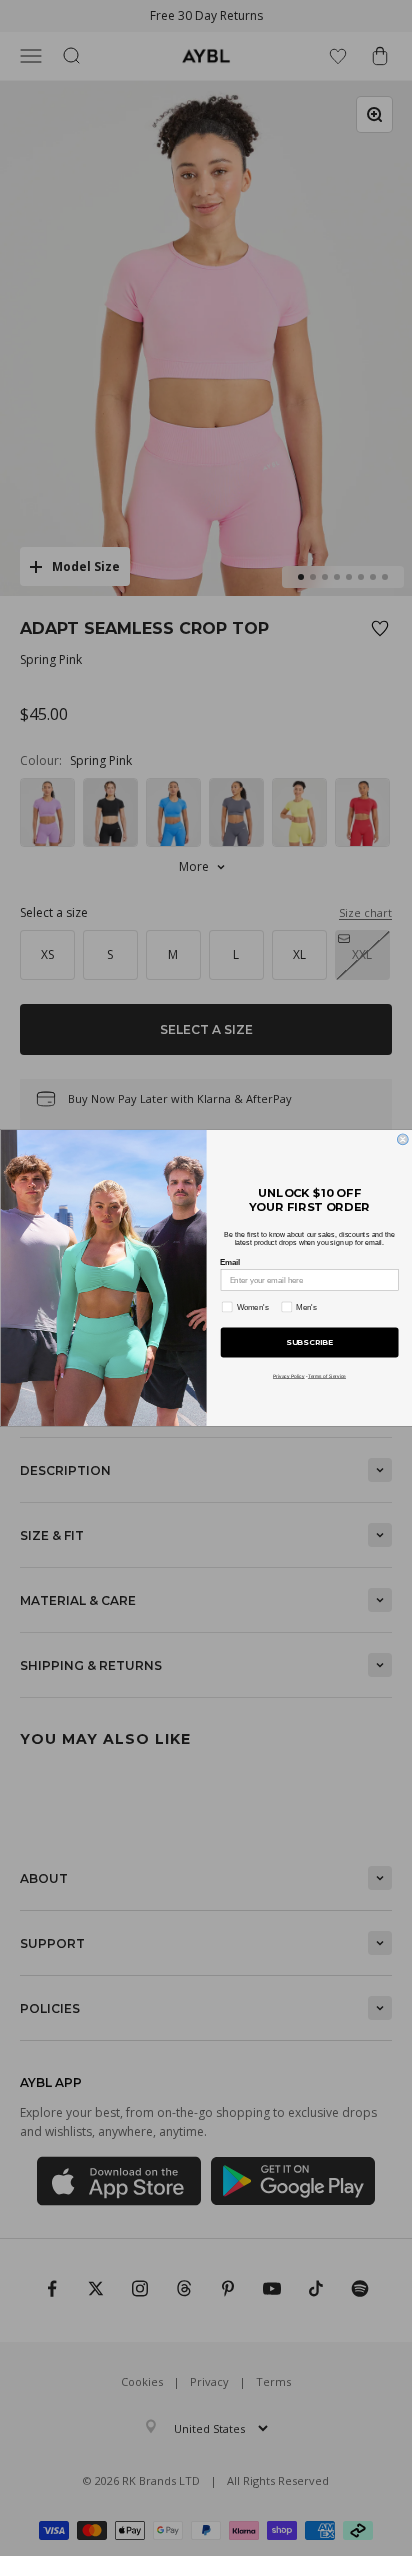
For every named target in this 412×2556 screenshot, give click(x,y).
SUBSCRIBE (309, 1343)
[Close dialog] (402, 1139)
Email (230, 1262)
